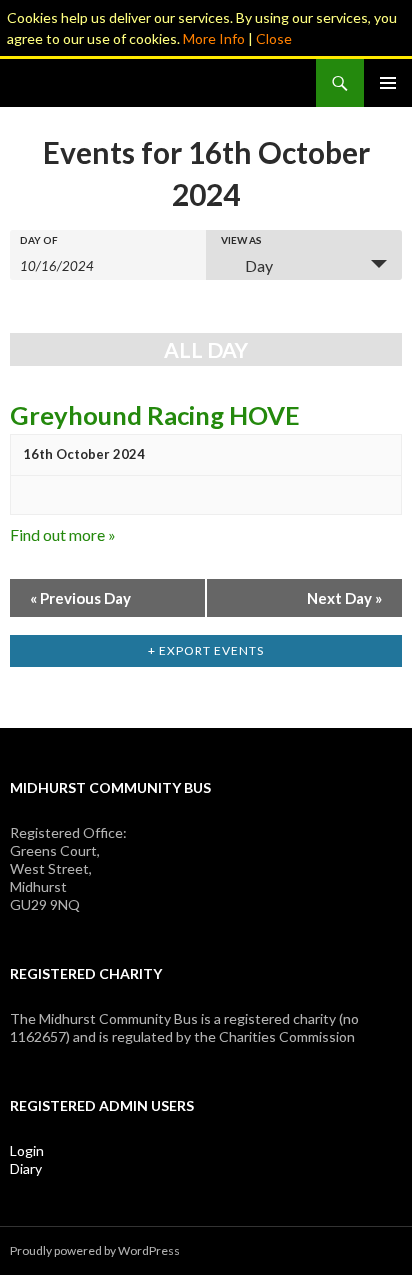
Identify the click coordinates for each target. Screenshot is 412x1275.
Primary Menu (388, 83)
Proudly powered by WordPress (95, 1250)
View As (241, 240)
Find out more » (63, 534)
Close (274, 38)
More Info (214, 38)
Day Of (39, 240)
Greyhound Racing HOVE (155, 415)
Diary (26, 1168)
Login (27, 1150)
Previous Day (80, 598)
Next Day (344, 598)
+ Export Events (206, 650)
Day (259, 265)
